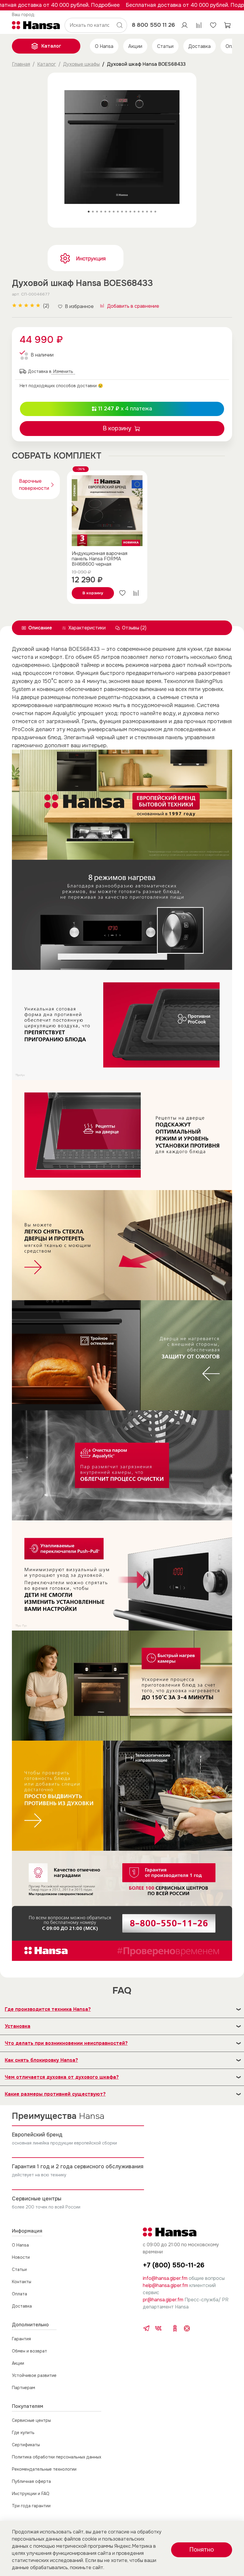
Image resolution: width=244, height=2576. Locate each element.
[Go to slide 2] (93, 212)
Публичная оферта (31, 2481)
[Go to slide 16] (151, 212)
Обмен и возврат (29, 2351)
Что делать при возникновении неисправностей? (66, 2043)
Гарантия (21, 2339)
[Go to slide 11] (130, 212)
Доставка (200, 46)
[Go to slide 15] (147, 212)
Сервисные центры (31, 2420)
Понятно (202, 2550)
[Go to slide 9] (122, 212)
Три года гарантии (31, 2506)
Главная (21, 64)
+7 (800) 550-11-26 (174, 2265)
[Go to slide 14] (143, 212)
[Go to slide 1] (89, 212)
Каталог (51, 46)
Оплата (19, 2294)
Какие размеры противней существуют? (55, 2094)
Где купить (23, 2433)
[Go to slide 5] (105, 212)
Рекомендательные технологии (44, 2469)
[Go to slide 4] (101, 212)
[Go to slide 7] (114, 212)
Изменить (24, 15)
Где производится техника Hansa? (48, 2009)
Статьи (165, 46)
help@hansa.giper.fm (165, 2285)
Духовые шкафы (81, 64)
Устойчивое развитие (34, 2375)
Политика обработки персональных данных (57, 2457)
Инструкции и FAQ (31, 2494)
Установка (18, 2026)
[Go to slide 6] (110, 212)
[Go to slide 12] (134, 212)
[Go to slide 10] (126, 212)
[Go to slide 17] (155, 212)
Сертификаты (26, 2445)
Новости (21, 2257)
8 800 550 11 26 (153, 25)
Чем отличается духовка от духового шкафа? (62, 2077)
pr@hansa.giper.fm (163, 2300)
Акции (135, 46)
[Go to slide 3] (97, 212)
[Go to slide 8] (118, 212)
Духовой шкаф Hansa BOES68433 (146, 64)
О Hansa (104, 46)
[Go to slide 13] (139, 212)
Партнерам (24, 2388)
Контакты (22, 2282)
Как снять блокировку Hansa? (41, 2060)
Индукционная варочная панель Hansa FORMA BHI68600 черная (100, 559)
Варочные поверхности (34, 485)
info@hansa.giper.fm (165, 2278)
